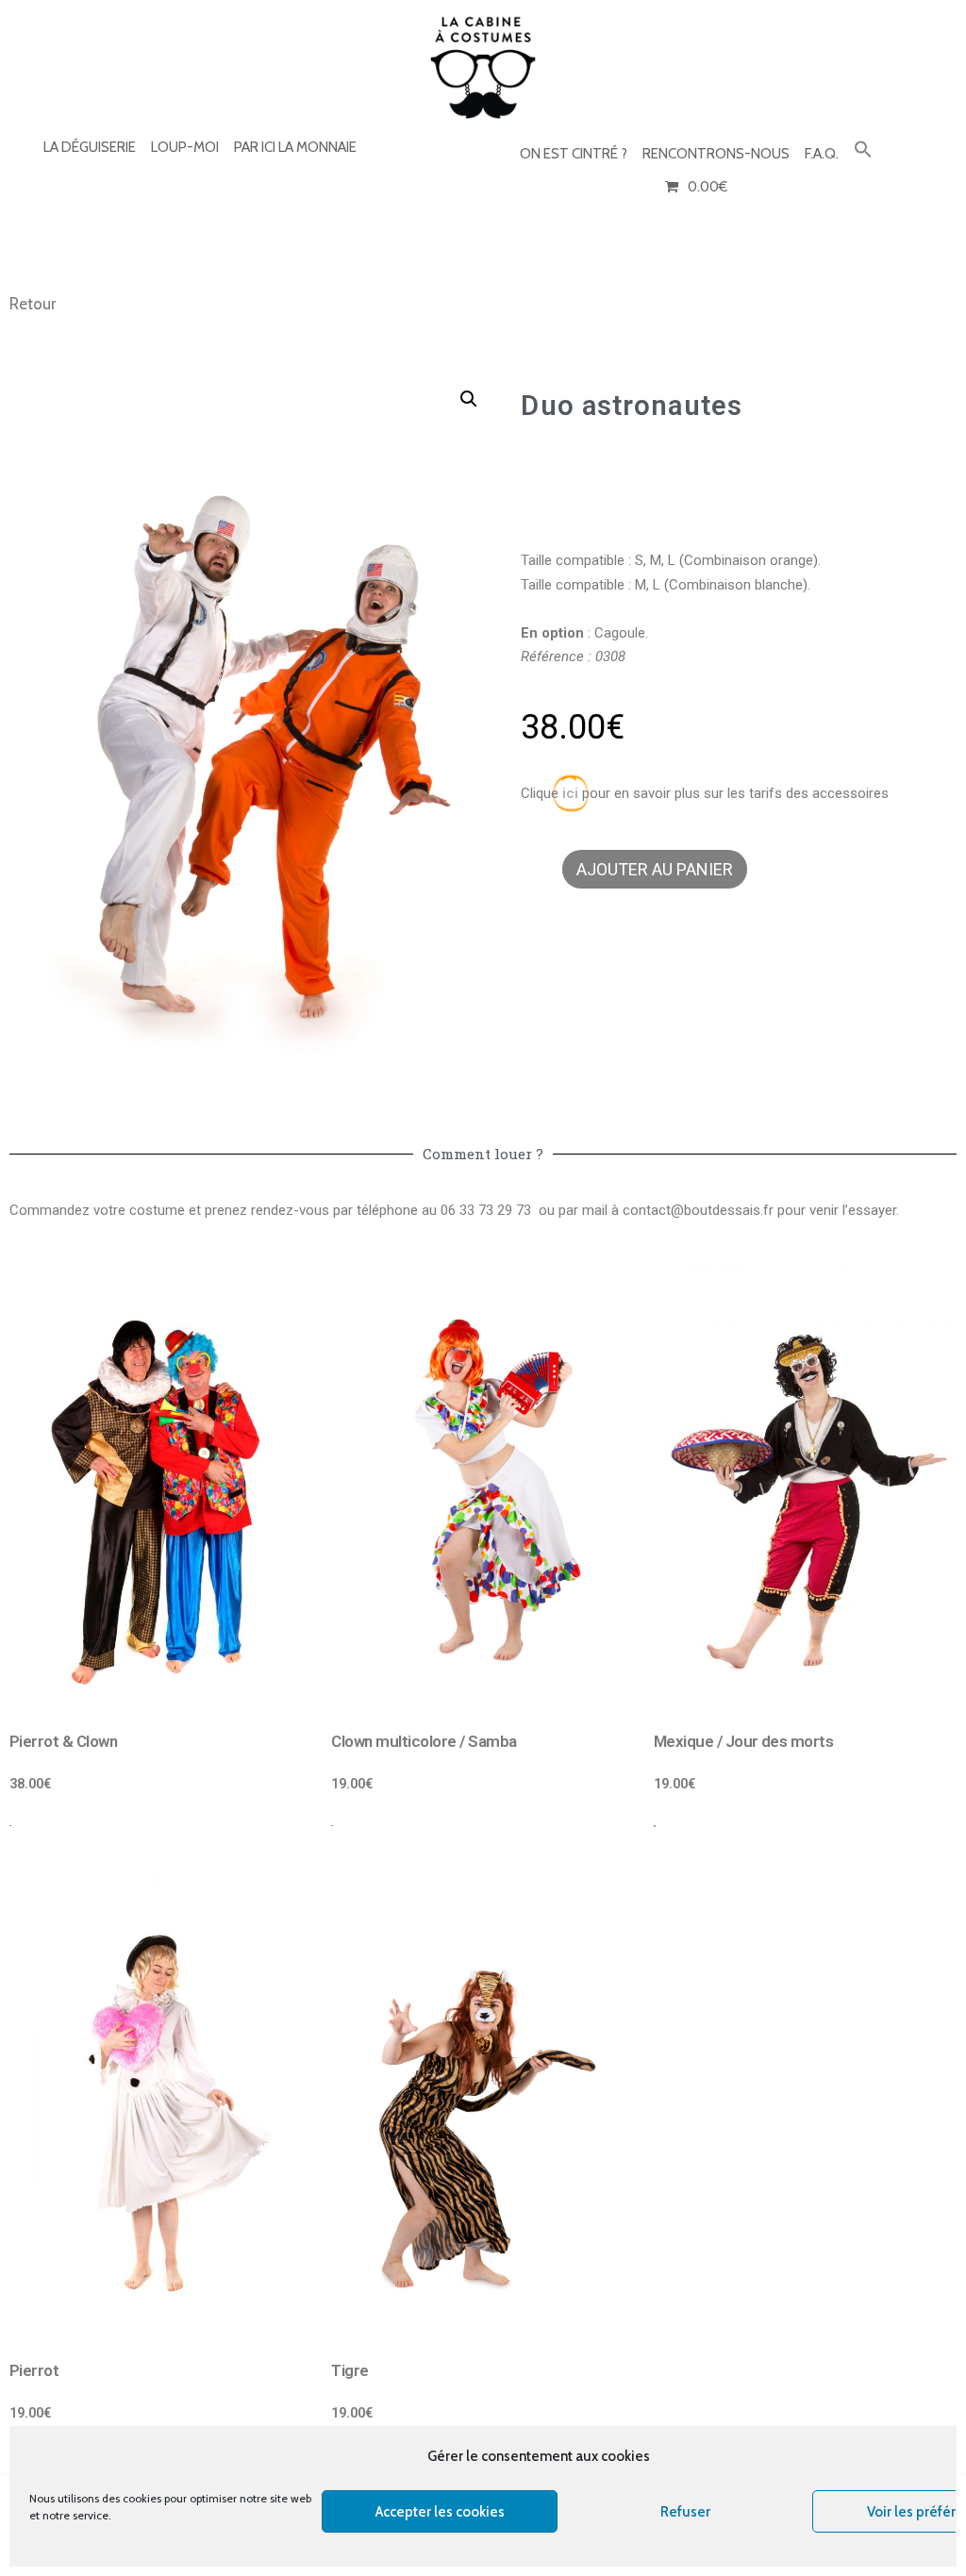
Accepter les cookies (440, 2512)
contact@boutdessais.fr (698, 1210)
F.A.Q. (822, 154)
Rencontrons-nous (716, 154)
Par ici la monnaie (295, 147)
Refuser (685, 2512)
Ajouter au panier (655, 869)
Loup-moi (185, 147)
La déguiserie (90, 147)
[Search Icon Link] (863, 150)
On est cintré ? (574, 154)
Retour (33, 304)
